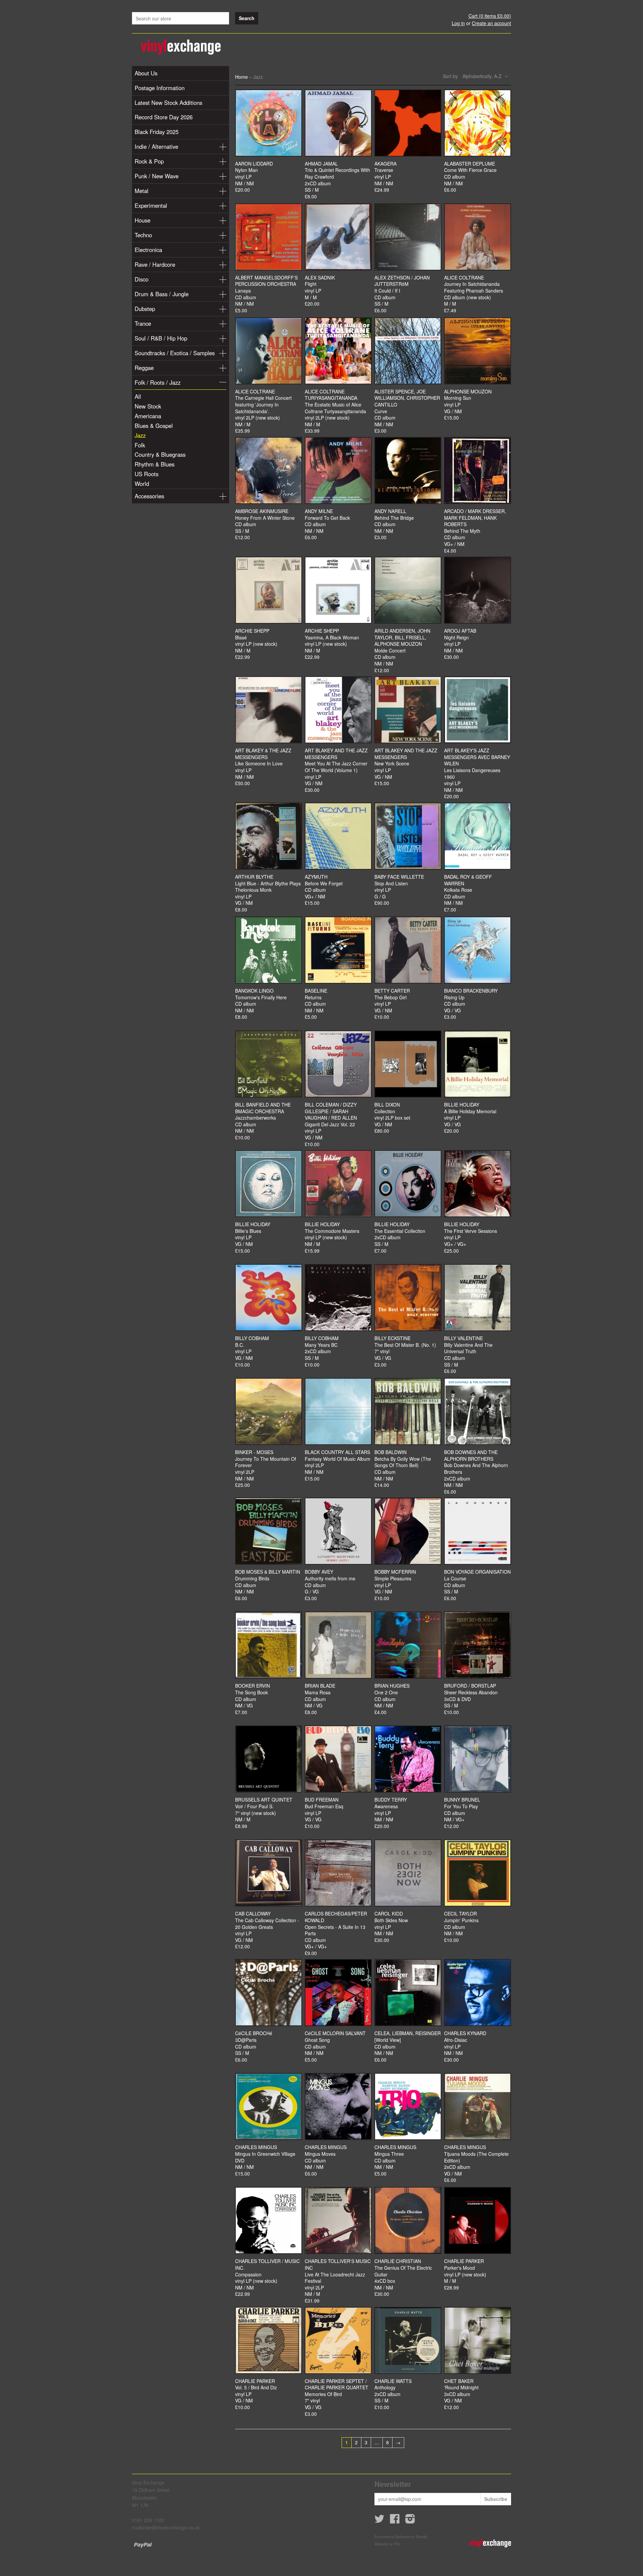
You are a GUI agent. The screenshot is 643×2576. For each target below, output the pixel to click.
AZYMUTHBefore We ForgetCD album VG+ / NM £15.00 (324, 890)
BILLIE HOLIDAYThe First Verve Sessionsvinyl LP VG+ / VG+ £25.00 (471, 1237)
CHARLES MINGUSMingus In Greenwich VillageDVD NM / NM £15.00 (265, 2160)
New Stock (148, 406)
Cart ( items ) (490, 16)
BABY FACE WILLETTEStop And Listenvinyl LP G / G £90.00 (399, 890)
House (142, 220)
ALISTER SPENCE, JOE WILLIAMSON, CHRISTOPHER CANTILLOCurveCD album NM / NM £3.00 (407, 411)
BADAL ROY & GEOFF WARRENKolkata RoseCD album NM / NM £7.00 (468, 893)
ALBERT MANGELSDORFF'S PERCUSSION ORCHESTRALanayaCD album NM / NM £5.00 (266, 294)
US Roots (147, 474)
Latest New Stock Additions (168, 103)
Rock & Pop (149, 161)
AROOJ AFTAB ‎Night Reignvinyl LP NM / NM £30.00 (461, 644)
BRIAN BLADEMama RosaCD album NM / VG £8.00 (320, 1699)
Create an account (491, 23)
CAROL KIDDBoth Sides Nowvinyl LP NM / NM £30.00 (391, 1927)
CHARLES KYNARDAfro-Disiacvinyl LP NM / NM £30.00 (465, 2046)
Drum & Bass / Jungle (162, 294)
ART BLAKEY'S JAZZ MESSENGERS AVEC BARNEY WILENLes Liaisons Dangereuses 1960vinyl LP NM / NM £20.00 (477, 773)
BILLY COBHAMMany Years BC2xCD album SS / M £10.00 (322, 1351)
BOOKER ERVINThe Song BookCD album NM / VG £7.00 (253, 1699)
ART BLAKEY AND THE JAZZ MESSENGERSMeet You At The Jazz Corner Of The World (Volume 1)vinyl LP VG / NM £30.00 (336, 770)
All (138, 396)
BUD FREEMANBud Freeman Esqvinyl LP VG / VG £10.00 (324, 1813)
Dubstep (145, 309)
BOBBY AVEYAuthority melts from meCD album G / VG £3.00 (330, 1585)
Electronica (148, 250)
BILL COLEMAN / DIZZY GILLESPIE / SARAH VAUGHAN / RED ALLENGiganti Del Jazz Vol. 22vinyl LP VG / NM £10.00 (331, 1124)
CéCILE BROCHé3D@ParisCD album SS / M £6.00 (254, 2046)
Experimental (151, 205)
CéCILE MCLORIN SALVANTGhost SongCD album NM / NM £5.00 (335, 2046)
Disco (141, 279)
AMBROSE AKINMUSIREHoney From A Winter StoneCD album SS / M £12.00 (265, 524)
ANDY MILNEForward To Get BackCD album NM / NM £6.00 (327, 524)
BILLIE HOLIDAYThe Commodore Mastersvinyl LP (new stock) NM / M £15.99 (332, 1237)
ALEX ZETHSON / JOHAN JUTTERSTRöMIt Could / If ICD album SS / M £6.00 (402, 294)
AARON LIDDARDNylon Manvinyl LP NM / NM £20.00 (254, 177)
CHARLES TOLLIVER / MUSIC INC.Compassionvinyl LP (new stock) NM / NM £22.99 (267, 2278)
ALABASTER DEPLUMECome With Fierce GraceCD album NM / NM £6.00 (470, 177)
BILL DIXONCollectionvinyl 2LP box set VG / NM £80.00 (392, 1118)
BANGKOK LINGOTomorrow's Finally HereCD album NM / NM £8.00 (261, 1004)
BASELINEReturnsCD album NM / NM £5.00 (316, 1004)
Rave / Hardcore (155, 264)
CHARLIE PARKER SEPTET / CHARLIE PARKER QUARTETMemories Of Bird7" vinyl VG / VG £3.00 (337, 2398)
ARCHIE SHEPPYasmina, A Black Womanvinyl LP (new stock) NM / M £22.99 (332, 644)
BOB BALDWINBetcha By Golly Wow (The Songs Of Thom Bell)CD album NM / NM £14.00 (403, 1469)
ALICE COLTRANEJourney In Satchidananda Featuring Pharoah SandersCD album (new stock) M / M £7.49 (474, 294)
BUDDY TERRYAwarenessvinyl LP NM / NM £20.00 (391, 1813)
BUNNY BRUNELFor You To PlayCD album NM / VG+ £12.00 (462, 1813)
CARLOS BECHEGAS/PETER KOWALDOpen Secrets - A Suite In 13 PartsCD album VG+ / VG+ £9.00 (336, 1933)
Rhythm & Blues (155, 464)
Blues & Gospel (154, 426)
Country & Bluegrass (160, 454)
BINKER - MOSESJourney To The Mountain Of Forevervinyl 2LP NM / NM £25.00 (266, 1469)
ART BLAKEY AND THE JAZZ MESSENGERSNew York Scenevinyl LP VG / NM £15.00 (406, 767)
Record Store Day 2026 (164, 117)
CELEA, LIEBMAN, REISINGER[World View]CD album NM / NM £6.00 (408, 2046)
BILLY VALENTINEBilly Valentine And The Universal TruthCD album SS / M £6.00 (468, 1355)
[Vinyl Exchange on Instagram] (410, 2521)
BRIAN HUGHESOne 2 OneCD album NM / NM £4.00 (392, 1699)
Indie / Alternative (156, 146)
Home (241, 77)
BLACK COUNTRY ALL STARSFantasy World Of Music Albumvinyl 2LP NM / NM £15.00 (338, 1465)
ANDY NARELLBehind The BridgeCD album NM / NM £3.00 (394, 524)
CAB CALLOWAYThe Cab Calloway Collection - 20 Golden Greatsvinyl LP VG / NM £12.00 (267, 1930)
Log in (458, 23)
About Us (146, 73)
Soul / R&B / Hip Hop (161, 338)
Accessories (149, 496)
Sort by (450, 76)
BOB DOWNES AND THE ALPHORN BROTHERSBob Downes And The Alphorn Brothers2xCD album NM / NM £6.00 (476, 1472)
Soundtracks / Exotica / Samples (175, 353)
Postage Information (160, 88)
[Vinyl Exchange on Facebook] (395, 2521)
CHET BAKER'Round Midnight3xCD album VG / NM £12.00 (461, 2394)
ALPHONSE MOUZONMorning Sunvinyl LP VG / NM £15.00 (468, 405)
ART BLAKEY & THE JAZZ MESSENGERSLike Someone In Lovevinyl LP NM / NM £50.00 (263, 767)
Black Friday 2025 (157, 132)
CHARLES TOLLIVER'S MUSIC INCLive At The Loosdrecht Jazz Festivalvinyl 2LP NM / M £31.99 (338, 2281)
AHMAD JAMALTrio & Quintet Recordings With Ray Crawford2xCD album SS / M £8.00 (337, 180)
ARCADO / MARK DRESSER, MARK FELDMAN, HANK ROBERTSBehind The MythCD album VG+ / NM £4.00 (475, 531)
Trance (143, 323)
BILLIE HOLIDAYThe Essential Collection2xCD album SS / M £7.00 (400, 1237)
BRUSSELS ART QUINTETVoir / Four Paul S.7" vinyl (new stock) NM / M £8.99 (264, 1813)
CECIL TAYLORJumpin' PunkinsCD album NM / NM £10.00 (461, 1927)
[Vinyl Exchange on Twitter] (379, 2521)
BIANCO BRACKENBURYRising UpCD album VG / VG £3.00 (471, 1004)
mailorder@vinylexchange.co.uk (166, 2527)
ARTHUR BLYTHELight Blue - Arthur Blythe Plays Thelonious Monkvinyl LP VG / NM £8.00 (268, 893)
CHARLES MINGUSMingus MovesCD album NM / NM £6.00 (326, 2160)
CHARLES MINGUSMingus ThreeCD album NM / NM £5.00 (395, 2160)
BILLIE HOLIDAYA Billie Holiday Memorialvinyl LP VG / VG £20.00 (470, 1118)
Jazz (140, 435)
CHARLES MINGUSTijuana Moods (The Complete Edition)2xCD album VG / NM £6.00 (476, 2164)
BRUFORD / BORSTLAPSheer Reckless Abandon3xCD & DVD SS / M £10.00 (471, 1699)
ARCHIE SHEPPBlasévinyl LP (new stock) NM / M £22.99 (256, 644)
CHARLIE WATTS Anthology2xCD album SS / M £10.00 (393, 2394)
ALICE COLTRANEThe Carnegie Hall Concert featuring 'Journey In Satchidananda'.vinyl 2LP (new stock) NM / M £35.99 (263, 411)
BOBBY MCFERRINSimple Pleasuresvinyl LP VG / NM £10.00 (395, 1585)
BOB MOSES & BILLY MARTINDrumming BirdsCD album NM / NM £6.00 (268, 1585)
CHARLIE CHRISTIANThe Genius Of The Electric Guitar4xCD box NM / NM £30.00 (403, 2278)
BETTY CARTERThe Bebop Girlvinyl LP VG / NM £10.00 (392, 1004)
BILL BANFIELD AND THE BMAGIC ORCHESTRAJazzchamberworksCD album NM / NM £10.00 (263, 1121)
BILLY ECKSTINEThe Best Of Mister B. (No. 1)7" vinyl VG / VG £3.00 (405, 1351)
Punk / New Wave (157, 176)
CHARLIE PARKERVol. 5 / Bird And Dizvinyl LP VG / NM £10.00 (256, 2394)
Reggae (144, 368)
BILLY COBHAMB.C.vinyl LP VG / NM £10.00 (252, 1351)
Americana (148, 416)
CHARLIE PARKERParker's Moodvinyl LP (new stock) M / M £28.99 (465, 2274)
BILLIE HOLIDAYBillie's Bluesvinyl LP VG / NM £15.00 (253, 1237)
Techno (143, 235)
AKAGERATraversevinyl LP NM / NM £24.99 (385, 177)
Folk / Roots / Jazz (158, 382)
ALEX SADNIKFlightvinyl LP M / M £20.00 (320, 291)
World (142, 484)
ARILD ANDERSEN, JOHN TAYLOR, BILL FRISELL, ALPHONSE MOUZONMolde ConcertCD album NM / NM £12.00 (402, 651)
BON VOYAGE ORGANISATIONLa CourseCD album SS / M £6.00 (477, 1585)
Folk (140, 445)
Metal (141, 191)
